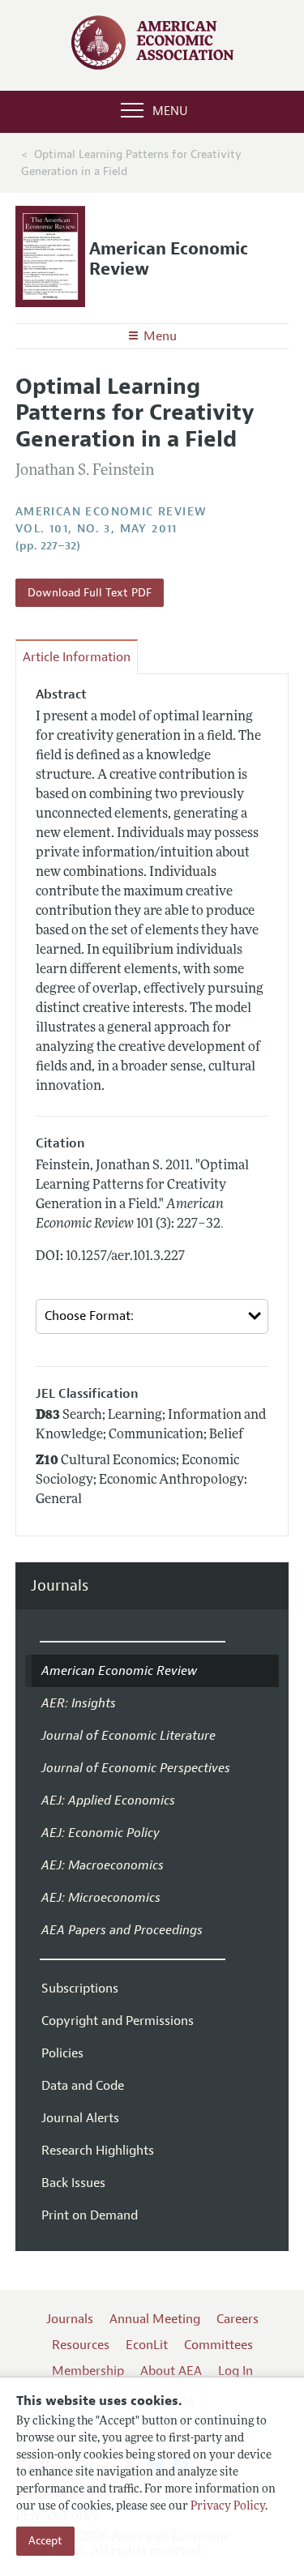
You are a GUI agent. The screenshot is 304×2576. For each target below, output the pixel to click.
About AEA (171, 2371)
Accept (45, 2541)
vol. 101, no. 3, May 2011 (96, 529)
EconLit (147, 2345)
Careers (238, 2319)
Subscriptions (80, 1989)
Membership (88, 2371)
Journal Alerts (80, 2118)
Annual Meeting (155, 2319)
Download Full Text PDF (90, 593)
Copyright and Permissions (118, 2021)
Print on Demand (90, 2215)
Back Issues (73, 2183)
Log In (235, 2371)
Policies (62, 2053)
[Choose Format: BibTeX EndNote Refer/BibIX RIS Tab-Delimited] (152, 1316)
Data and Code (83, 2086)
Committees (218, 2345)
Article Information (77, 657)
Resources (81, 2345)
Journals (60, 1586)
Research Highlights (98, 2151)
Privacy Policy (228, 2507)
